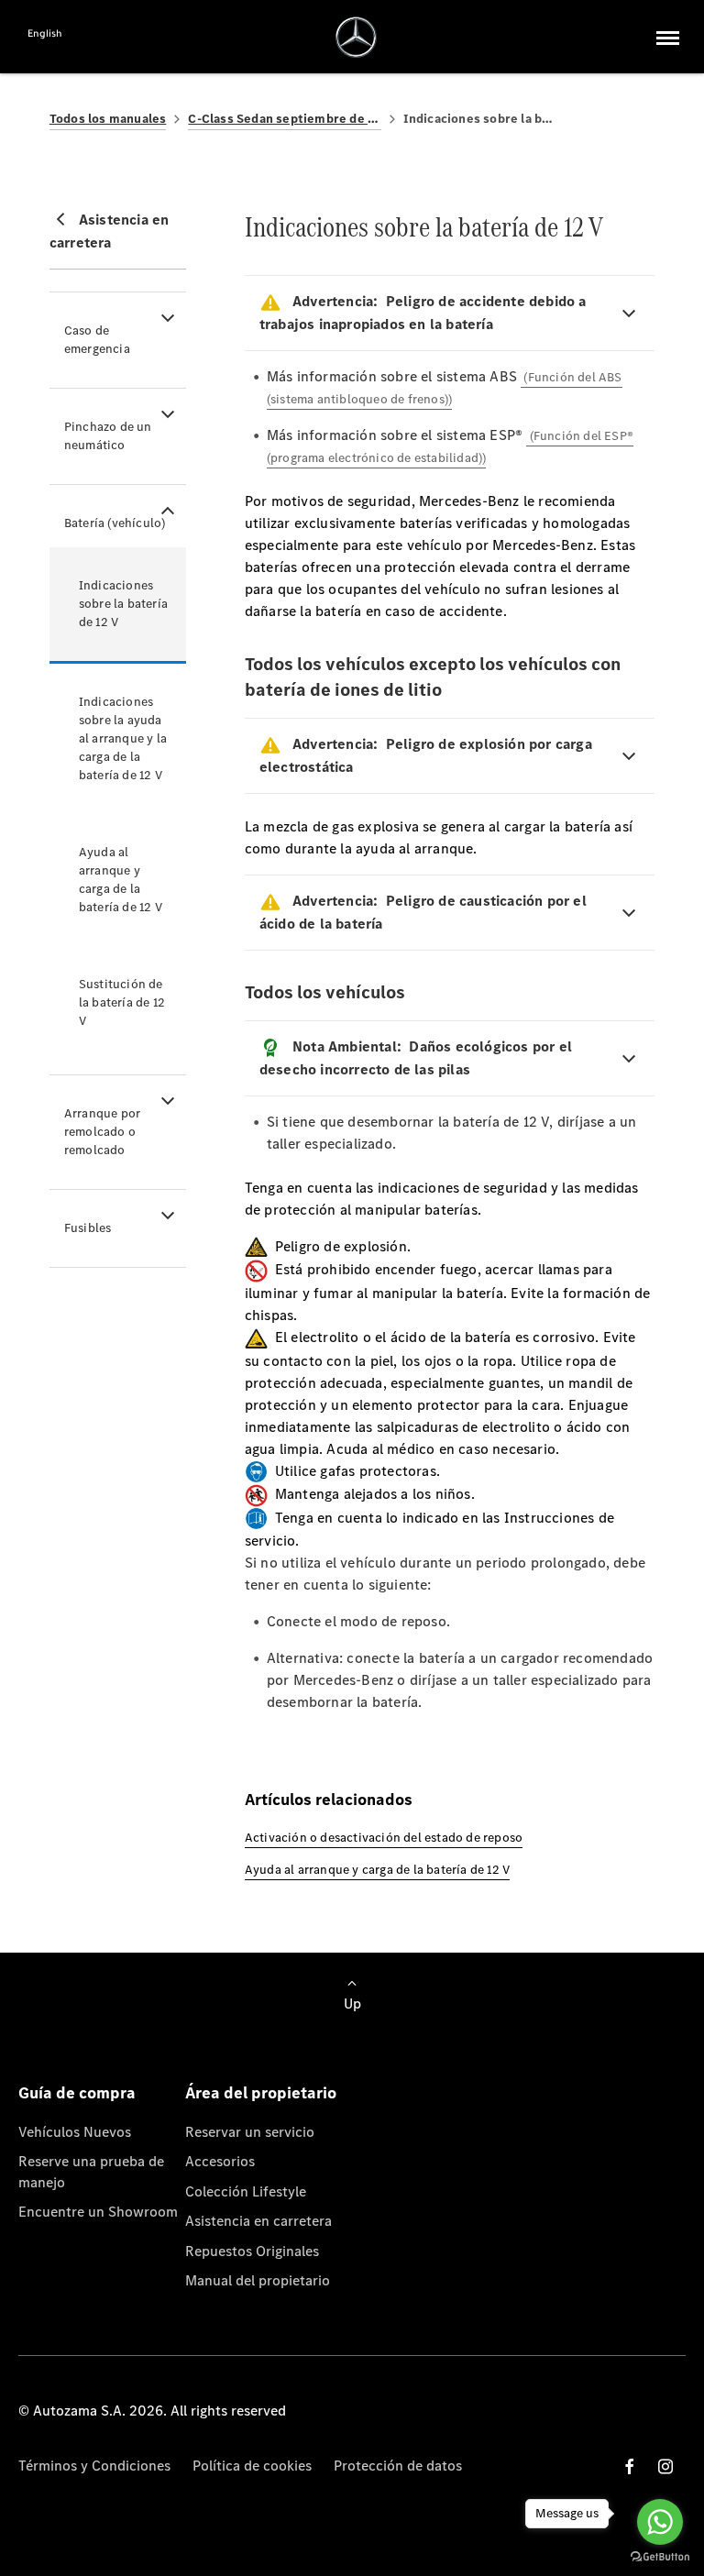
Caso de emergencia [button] (97, 340)
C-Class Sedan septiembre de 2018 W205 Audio (284, 119)
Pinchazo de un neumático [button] (108, 436)
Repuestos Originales (252, 2251)
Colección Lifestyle (246, 2191)
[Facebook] (630, 2466)
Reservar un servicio (250, 2132)
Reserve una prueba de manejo (91, 2171)
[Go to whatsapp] (660, 2522)
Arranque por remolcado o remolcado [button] (102, 1132)
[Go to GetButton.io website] (660, 2557)
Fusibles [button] (88, 1228)
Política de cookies (252, 2466)
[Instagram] (665, 2466)
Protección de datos (398, 2466)
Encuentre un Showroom (98, 2212)
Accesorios (220, 2161)
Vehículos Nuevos (75, 2132)
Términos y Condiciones (94, 2466)
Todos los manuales (108, 119)
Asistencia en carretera (258, 2221)
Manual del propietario (258, 2280)
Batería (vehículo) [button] (115, 523)
